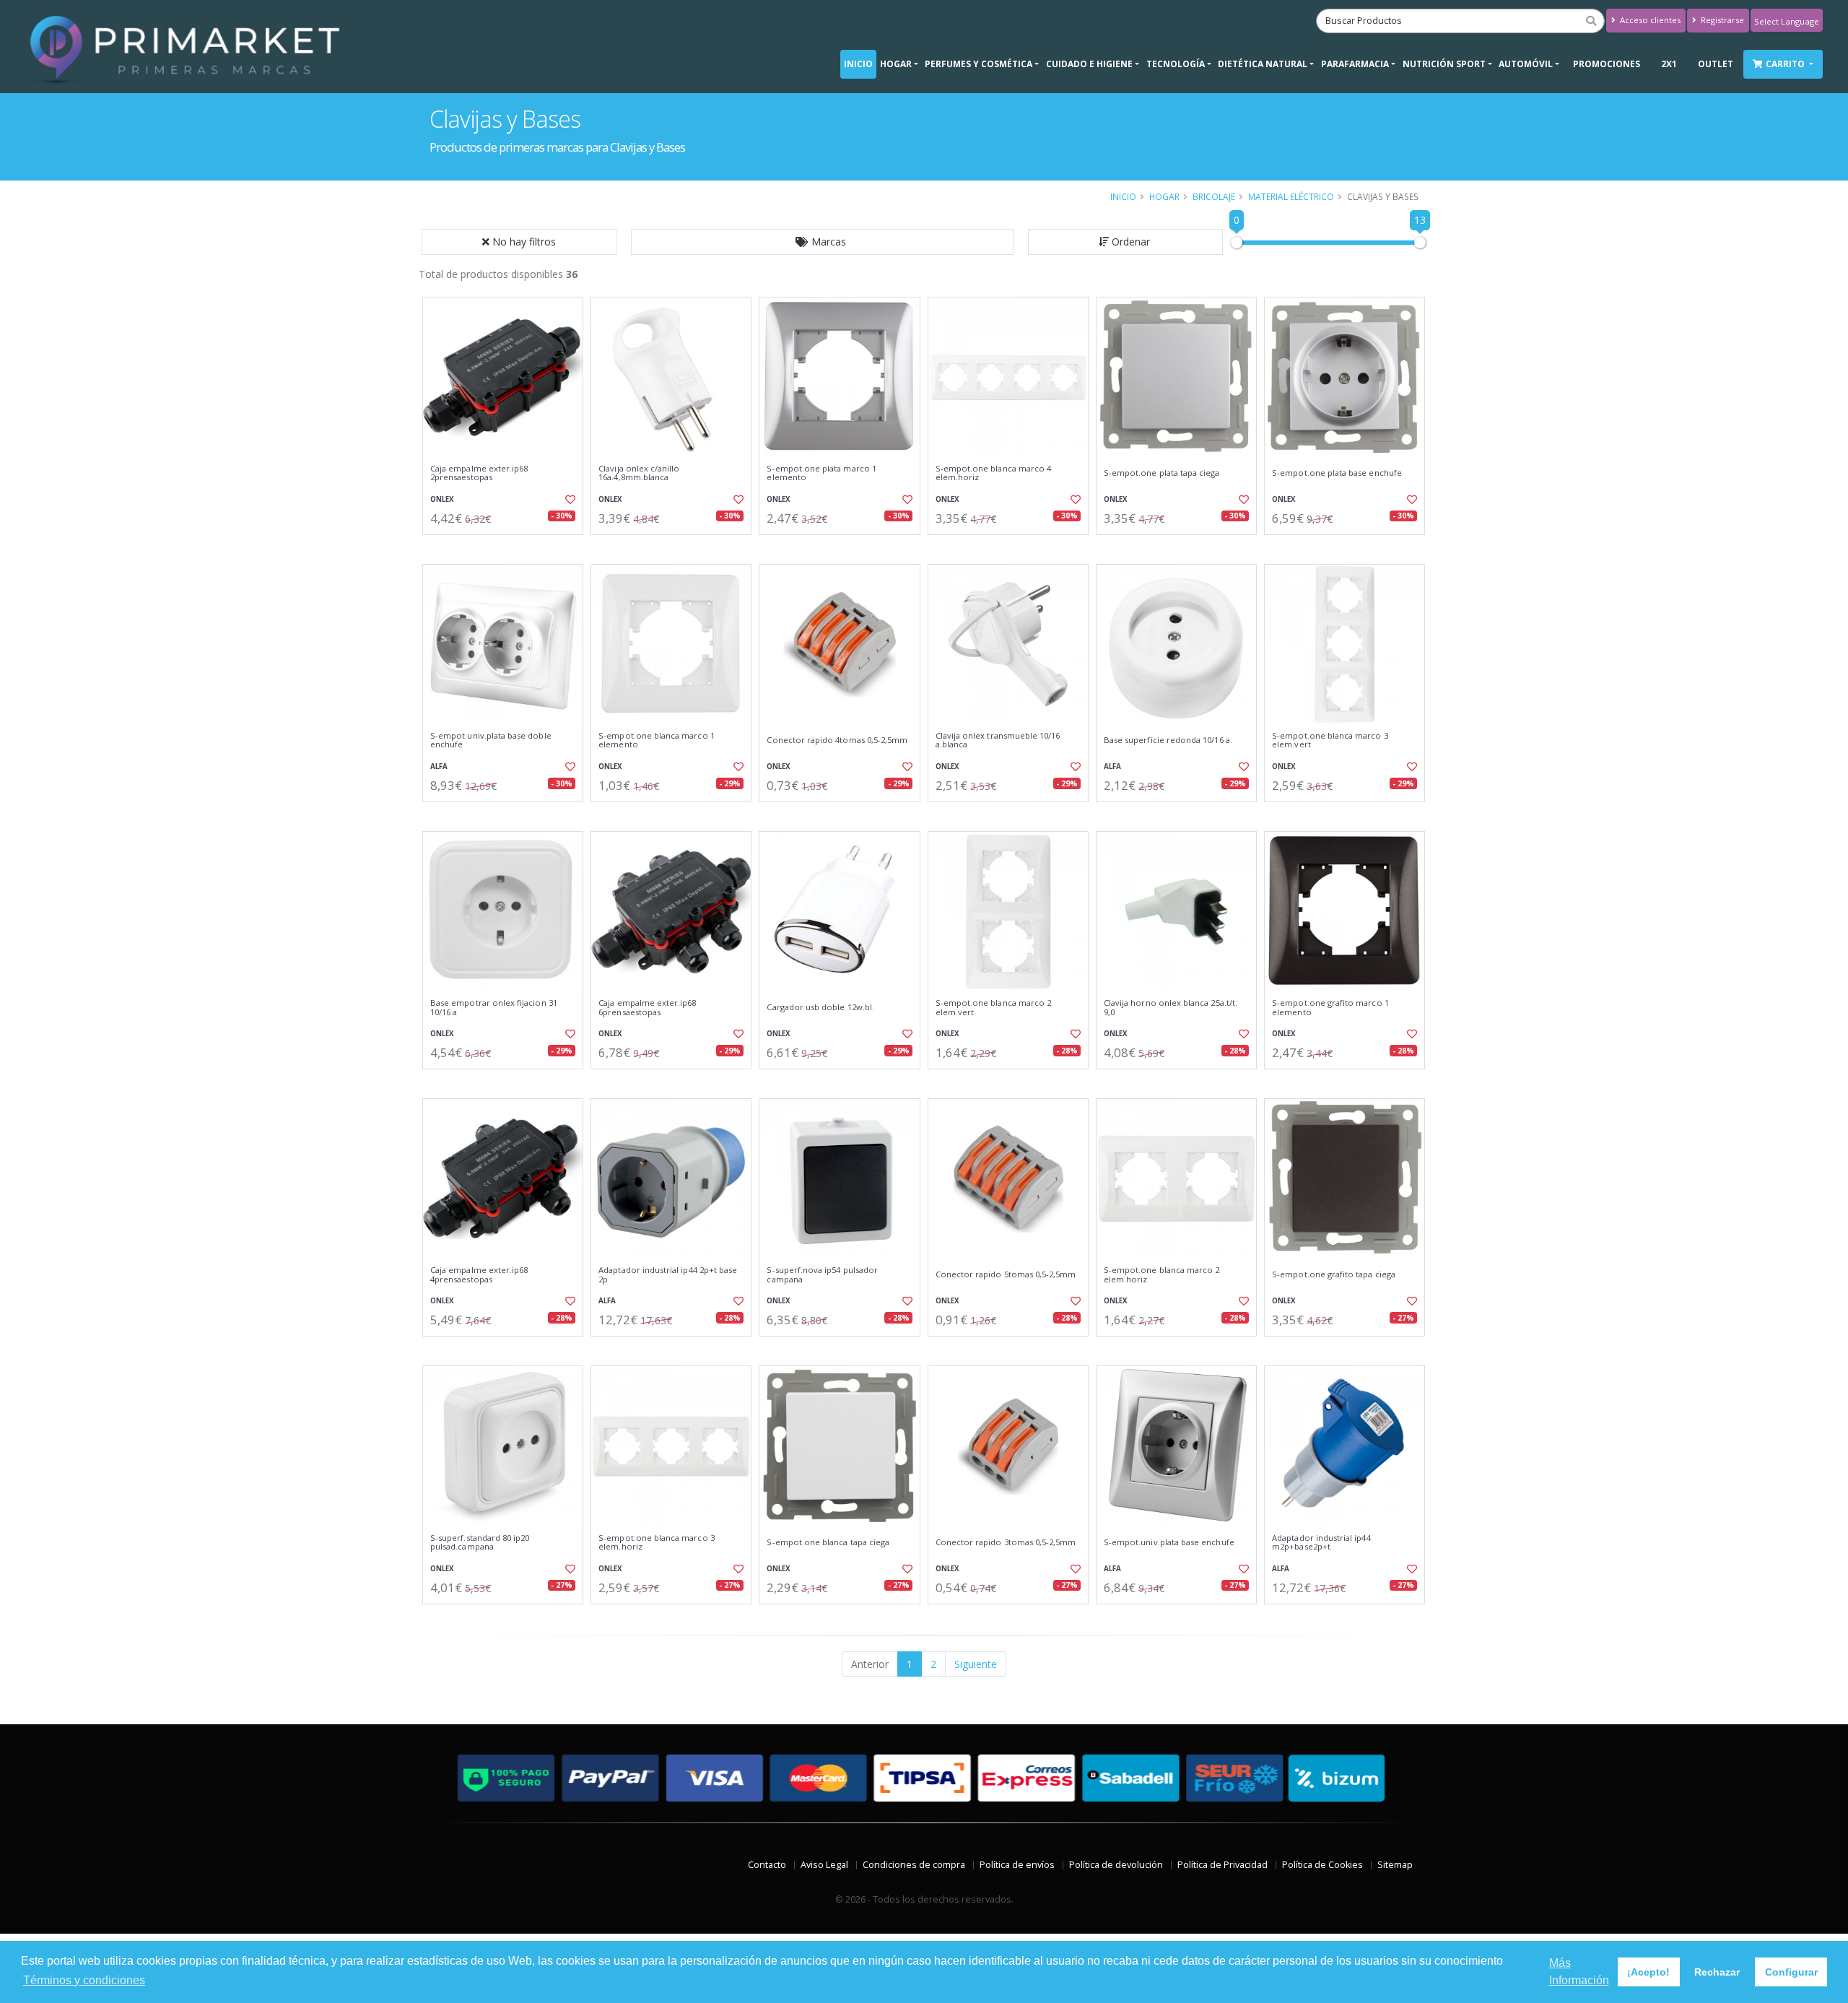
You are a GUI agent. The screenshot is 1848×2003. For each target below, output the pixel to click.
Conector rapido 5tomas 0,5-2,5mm (1006, 1274)
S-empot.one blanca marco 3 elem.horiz (656, 1543)
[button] (822, 242)
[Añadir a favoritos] (569, 500)
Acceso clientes (1649, 20)
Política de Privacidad (1222, 1865)
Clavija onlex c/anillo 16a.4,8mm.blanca (639, 473)
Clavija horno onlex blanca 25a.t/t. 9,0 (1171, 1008)
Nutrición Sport (1444, 64)
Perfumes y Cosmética (979, 64)
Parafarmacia (1355, 64)
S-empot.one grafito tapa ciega (1334, 1274)
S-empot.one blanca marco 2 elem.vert (993, 1008)
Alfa (439, 766)
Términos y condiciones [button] (84, 1980)
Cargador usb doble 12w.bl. (820, 1007)
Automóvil (1526, 64)
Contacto (767, 1865)
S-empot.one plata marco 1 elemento (821, 473)
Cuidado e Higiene (1089, 64)
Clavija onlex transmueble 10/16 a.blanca (998, 740)
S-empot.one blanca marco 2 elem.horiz (1161, 1275)
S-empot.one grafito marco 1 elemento (1330, 1008)
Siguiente (976, 1664)
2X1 (1669, 64)
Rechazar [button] (1717, 1972)
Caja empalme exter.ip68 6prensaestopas (647, 1008)
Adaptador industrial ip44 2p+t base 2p (668, 1275)
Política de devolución (1116, 1865)
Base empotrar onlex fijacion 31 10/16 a (494, 1008)
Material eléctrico (1291, 196)
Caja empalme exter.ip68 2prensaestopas (479, 473)
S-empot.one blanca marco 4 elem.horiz (993, 473)
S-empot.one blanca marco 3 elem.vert (1330, 740)
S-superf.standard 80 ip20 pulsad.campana (480, 1543)
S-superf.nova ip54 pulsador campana (822, 1275)
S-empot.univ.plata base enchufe (1169, 1542)
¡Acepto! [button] (1648, 1972)
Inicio (858, 64)
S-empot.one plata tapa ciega (1162, 473)
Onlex (442, 499)
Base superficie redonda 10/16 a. (1168, 740)
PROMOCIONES (1607, 64)
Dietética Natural (1263, 64)
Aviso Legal (824, 1865)
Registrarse (1721, 20)
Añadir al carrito (507, 547)
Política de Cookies (1322, 1865)
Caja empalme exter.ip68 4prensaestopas (479, 1275)
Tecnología (1176, 64)
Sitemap (1395, 1865)
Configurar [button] (1791, 1972)
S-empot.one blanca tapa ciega (828, 1542)
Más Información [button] (1579, 1972)
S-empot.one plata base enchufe (1337, 473)
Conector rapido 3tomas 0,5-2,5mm (1006, 1542)
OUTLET (1716, 64)
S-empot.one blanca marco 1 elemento (656, 740)
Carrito (1786, 64)
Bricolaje (1214, 196)
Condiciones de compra (914, 1865)
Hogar (896, 64)
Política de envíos (1017, 1865)
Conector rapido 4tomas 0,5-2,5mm (837, 740)
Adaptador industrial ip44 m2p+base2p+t (1321, 1543)
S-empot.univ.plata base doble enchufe (491, 740)
